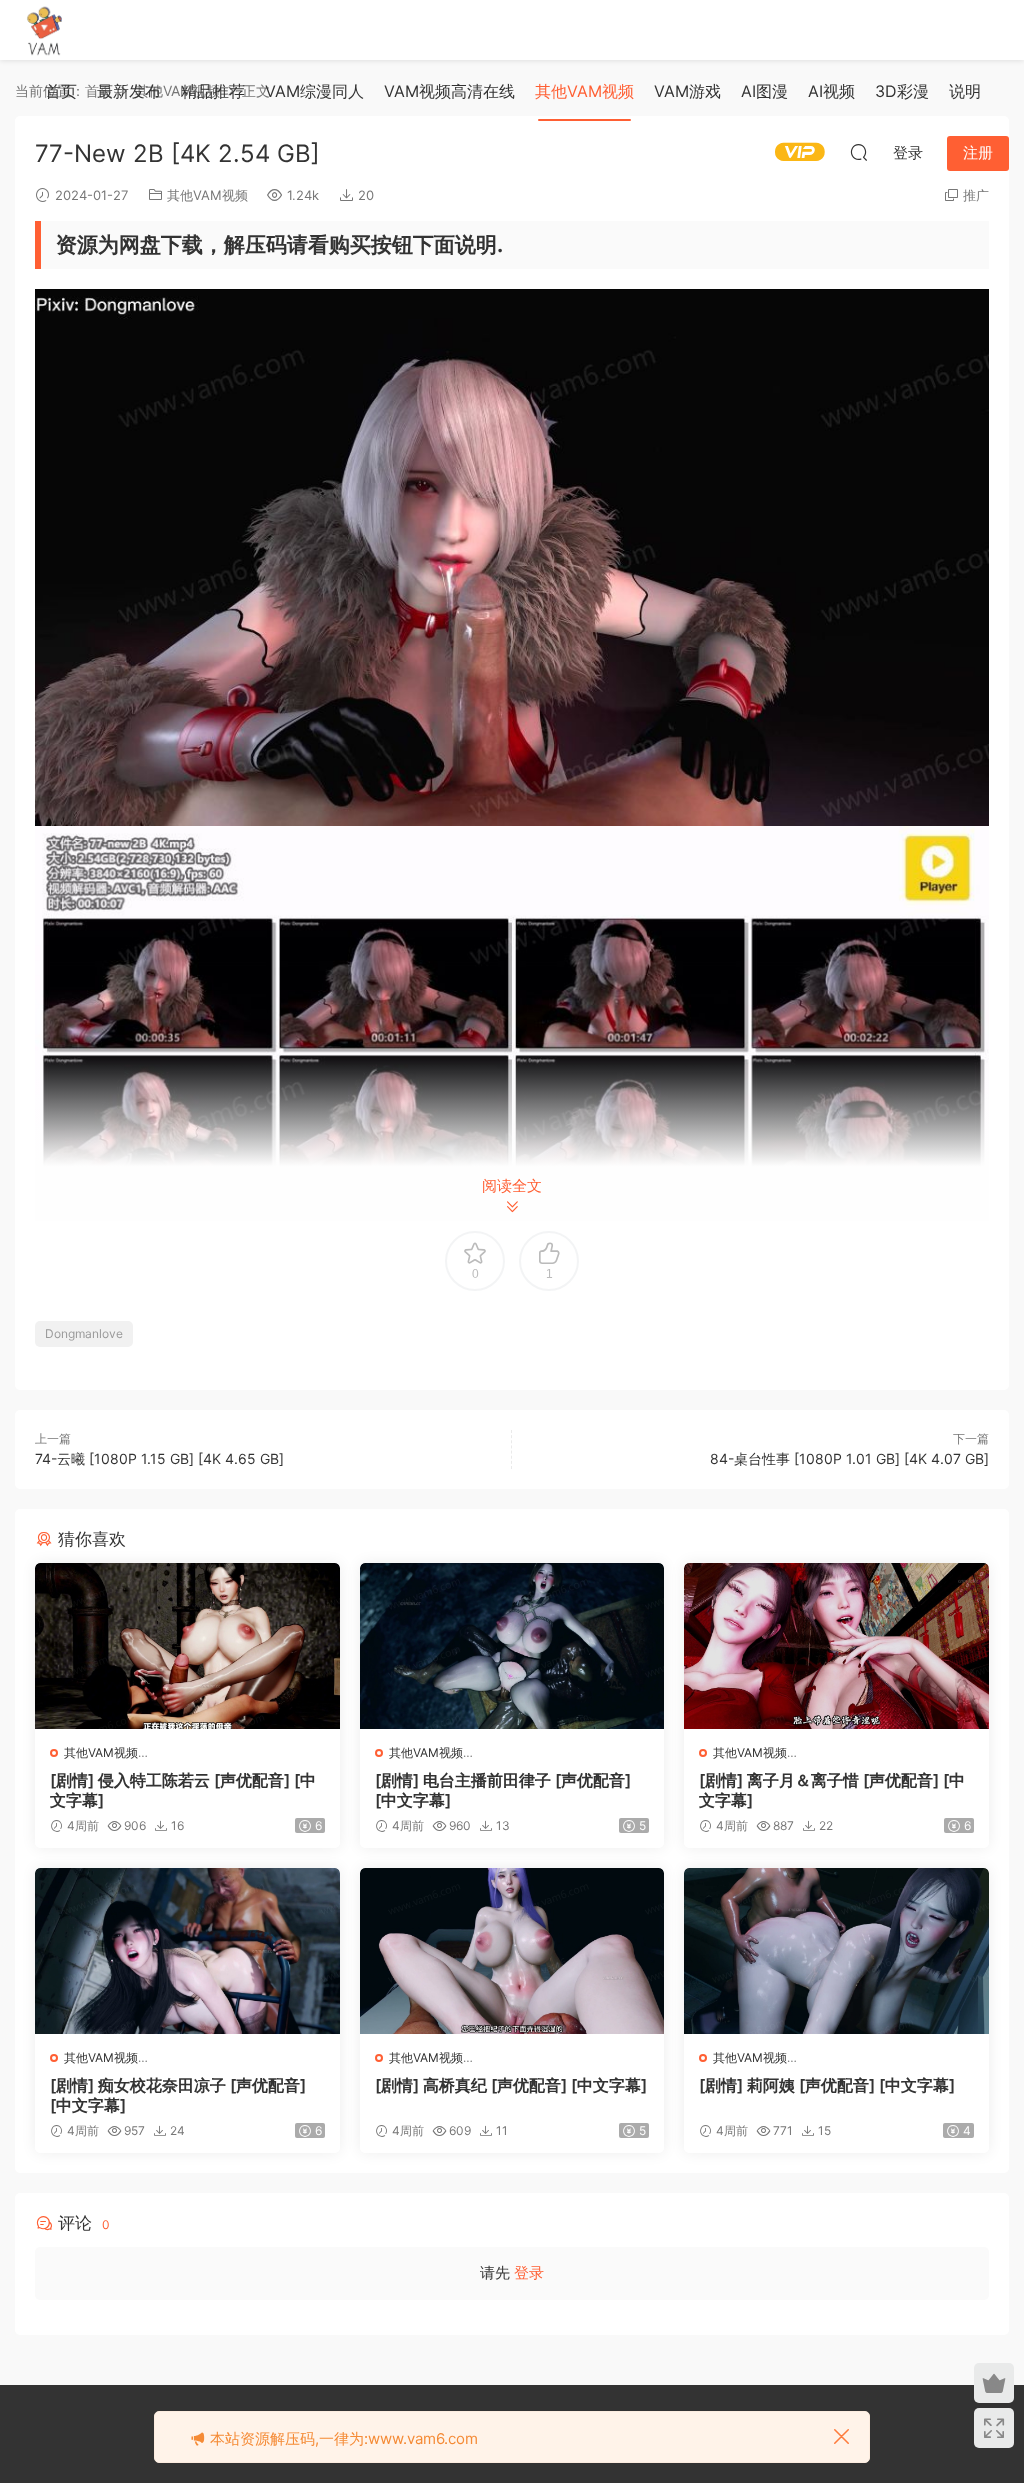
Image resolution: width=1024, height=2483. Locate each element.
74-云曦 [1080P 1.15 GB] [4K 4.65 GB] (159, 1458)
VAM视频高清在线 (449, 91)
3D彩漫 (902, 91)
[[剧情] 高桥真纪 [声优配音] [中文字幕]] (512, 1951)
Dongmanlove (84, 1333)
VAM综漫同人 (314, 91)
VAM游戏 (687, 91)
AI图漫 (764, 91)
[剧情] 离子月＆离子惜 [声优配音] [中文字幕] (832, 1790)
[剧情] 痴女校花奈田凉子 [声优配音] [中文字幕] (178, 2095)
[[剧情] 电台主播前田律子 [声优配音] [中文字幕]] (512, 1646)
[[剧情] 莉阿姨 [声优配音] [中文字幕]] (836, 1951)
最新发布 (129, 91)
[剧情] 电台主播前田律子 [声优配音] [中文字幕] (503, 1790)
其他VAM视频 (584, 91)
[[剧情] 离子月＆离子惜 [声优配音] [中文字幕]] (836, 1646)
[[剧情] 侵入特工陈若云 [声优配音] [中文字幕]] (187, 1646)
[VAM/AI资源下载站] (45, 30)
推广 (976, 195)
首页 (61, 91)
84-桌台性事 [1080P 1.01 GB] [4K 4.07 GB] (849, 1458)
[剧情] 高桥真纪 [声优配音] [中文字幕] (511, 2085)
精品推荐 (213, 91)
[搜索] (859, 152)
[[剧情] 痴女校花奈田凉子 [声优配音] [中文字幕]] (187, 1951)
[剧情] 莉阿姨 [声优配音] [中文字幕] (827, 2085)
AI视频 (831, 91)
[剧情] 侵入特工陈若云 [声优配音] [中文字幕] (183, 1790)
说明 (965, 91)
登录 (529, 2272)
